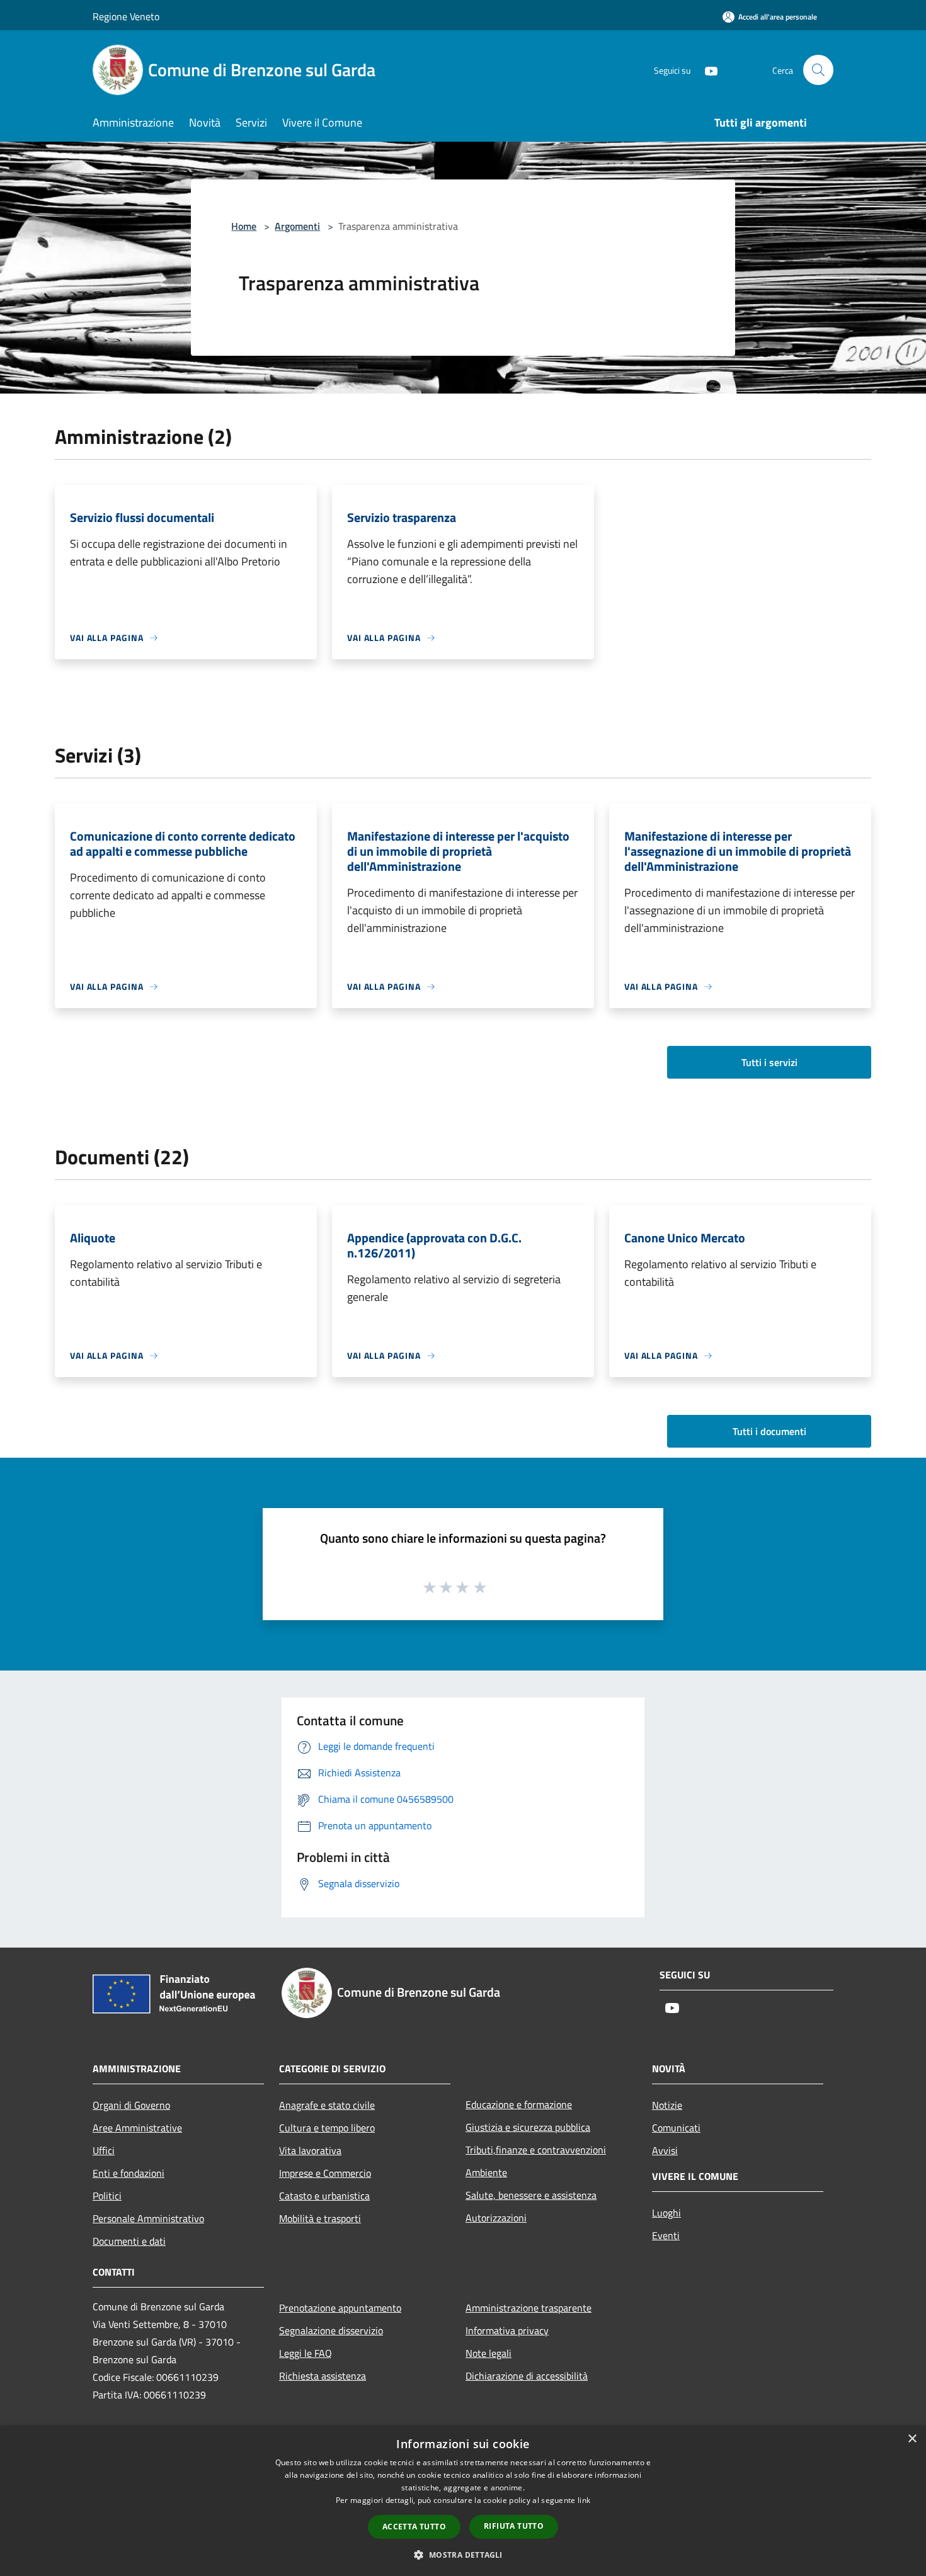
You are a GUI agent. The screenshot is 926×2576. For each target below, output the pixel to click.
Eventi (666, 2235)
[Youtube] (706, 70)
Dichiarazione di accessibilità (527, 2376)
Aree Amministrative (137, 2128)
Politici (107, 2196)
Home (244, 226)
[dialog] (463, 2501)
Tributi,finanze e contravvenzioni (536, 2150)
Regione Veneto (126, 16)
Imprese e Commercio (325, 2173)
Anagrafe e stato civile (327, 2105)
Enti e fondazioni (129, 2173)
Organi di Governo (131, 2105)
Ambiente (486, 2172)
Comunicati (676, 2128)
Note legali (489, 2353)
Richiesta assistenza (323, 2376)
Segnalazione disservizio (331, 2330)
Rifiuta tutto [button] (514, 2526)
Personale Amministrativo (148, 2218)
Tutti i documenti (769, 1431)
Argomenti (297, 226)
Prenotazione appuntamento (340, 2308)
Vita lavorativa (310, 2150)
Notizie (667, 2105)
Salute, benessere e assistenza (531, 2195)
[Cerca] (818, 70)
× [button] (912, 2439)
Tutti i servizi (769, 1062)
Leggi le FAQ (306, 2353)
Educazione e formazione (519, 2104)
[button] (463, 2555)
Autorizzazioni (496, 2218)
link (584, 2500)
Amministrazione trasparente (529, 2308)
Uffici (104, 2150)
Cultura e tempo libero (327, 2128)
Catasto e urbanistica (324, 2196)
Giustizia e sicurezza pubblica (528, 2127)
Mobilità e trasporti (320, 2218)
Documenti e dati (129, 2241)
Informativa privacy (507, 2330)
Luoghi (666, 2213)
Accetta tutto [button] (414, 2527)
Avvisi (665, 2150)
